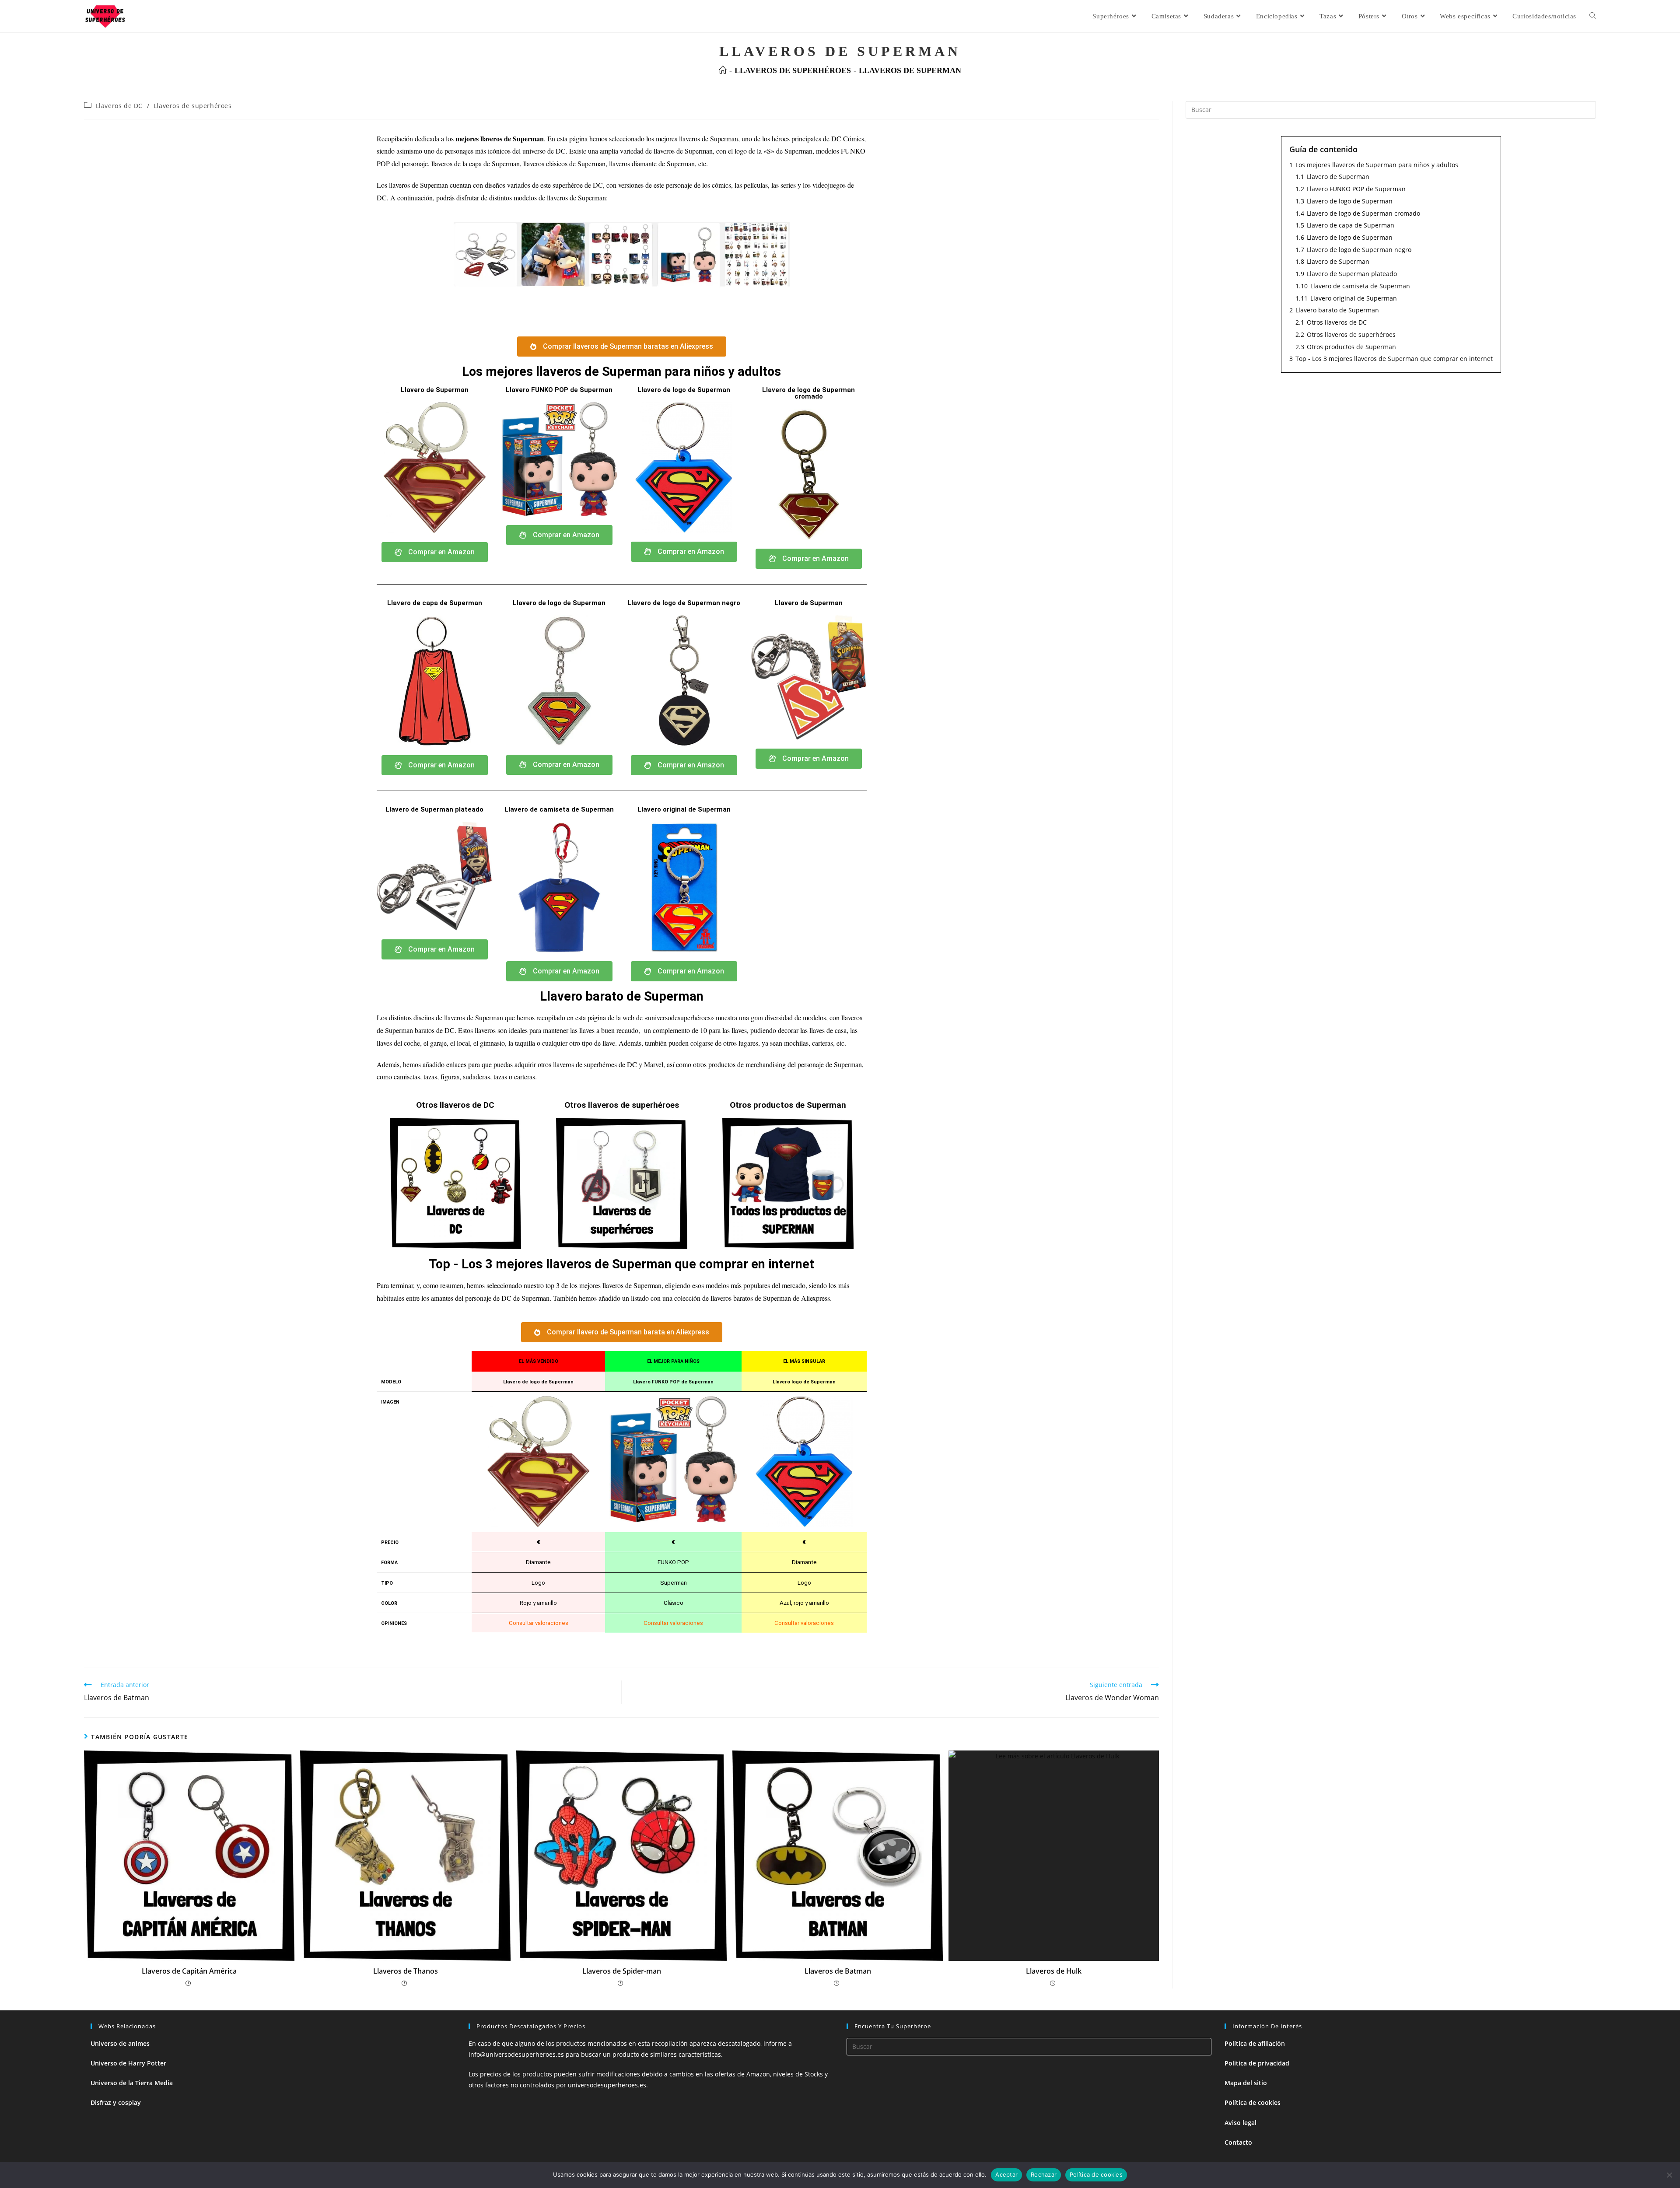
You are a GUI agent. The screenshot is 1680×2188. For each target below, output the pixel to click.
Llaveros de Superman (910, 70)
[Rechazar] (1669, 2175)
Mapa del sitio (1246, 2083)
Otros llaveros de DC (455, 1105)
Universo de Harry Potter (128, 2063)
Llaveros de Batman (838, 1971)
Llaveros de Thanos (406, 1971)
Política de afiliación (1255, 2043)
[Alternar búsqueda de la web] (1593, 16)
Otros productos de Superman (788, 1105)
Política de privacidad (1257, 2063)
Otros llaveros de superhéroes (622, 1105)
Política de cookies (1253, 2102)
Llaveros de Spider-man (622, 1971)
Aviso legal (1241, 2123)
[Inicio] (723, 70)
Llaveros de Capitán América (189, 1971)
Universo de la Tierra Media (132, 2083)
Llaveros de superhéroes (193, 106)
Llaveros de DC (119, 106)
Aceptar (1006, 2174)
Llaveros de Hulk (1054, 1971)
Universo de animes (120, 2043)
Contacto (1238, 2142)
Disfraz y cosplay (116, 2102)
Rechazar (1044, 2174)
